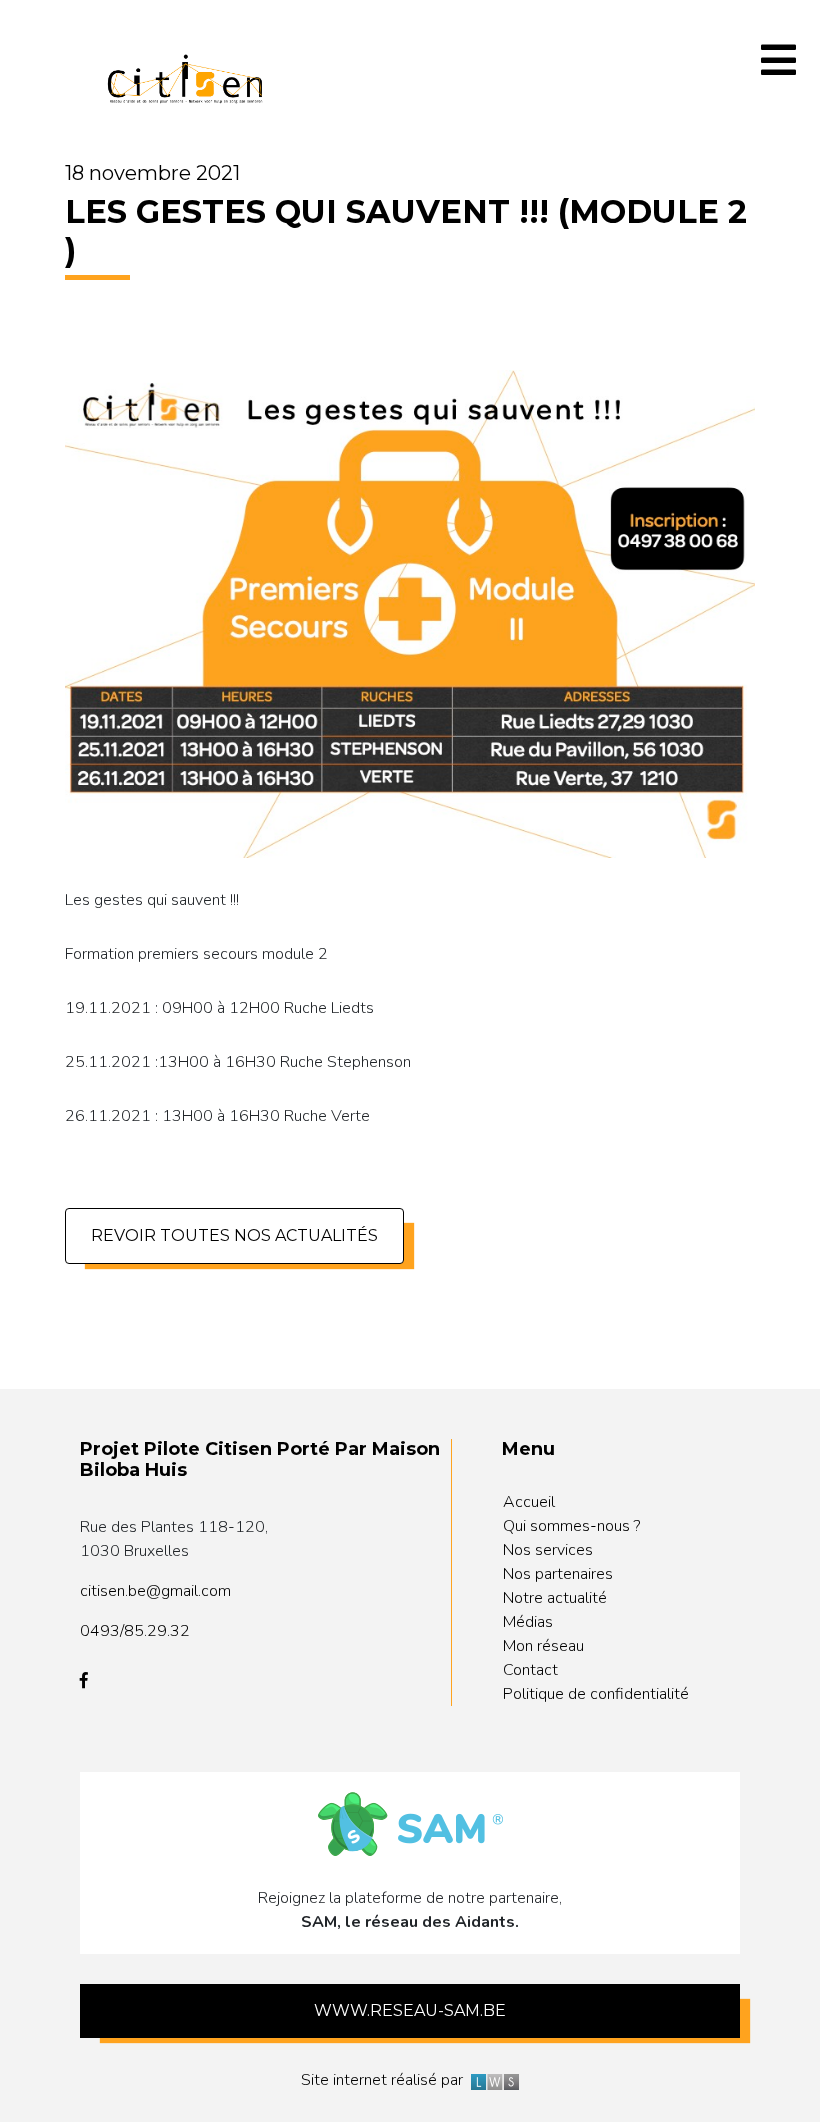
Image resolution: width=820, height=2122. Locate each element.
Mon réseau (543, 1646)
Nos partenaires (558, 1574)
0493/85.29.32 (135, 1631)
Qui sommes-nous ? (571, 1526)
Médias (528, 1622)
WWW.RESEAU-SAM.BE (410, 2010)
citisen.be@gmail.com (155, 1591)
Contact (530, 1670)
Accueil (529, 1502)
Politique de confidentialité (596, 1694)
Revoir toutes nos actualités (234, 1235)
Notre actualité (555, 1598)
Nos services (548, 1550)
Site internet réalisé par (386, 2080)
